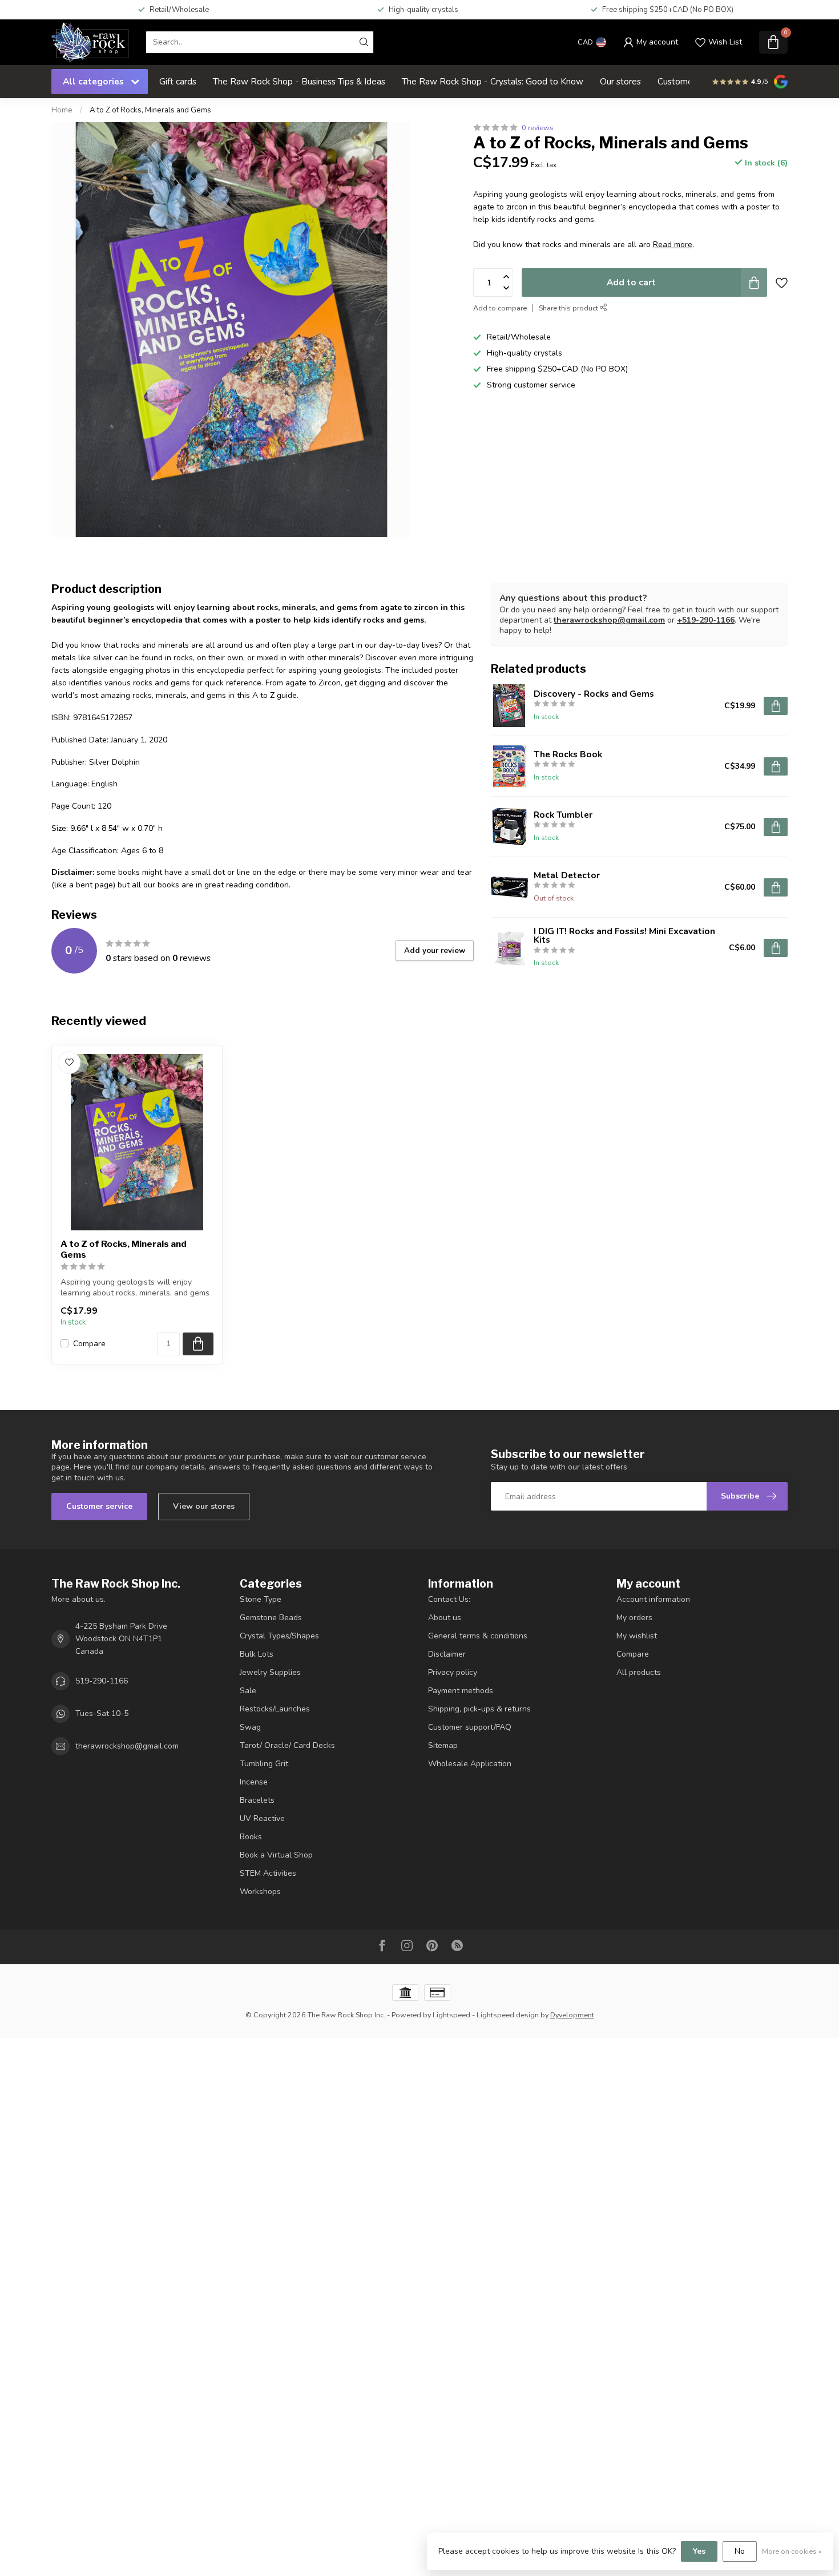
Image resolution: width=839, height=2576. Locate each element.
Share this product (569, 308)
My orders (634, 1618)
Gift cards (178, 81)
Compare (89, 1344)
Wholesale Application (470, 1764)
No (740, 2551)
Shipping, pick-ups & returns (479, 1709)
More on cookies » (792, 2551)
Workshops (260, 1891)
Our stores (620, 81)
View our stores (204, 1506)
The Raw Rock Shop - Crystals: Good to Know (493, 81)
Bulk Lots (257, 1654)
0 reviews (538, 128)
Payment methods (461, 1691)
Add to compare (500, 308)
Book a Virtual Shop (276, 1855)
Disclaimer (447, 1654)
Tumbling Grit (264, 1764)
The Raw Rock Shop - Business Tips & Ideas (299, 81)
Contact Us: (449, 1599)
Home (62, 110)
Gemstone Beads (271, 1618)
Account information (653, 1599)
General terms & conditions (478, 1636)
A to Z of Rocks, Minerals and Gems (150, 110)
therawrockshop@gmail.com (609, 620)
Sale (248, 1691)
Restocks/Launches (275, 1709)
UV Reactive (262, 1818)
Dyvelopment (572, 2015)
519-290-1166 (102, 1681)
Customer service (99, 1506)
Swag (250, 1727)
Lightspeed (451, 2015)
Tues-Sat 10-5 (102, 1713)
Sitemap (443, 1745)
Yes (699, 2551)
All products (639, 1672)
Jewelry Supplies (270, 1672)
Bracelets (257, 1800)
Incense (254, 1782)
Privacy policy (453, 1672)
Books (251, 1837)
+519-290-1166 (706, 620)
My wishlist (637, 1636)
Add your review (435, 951)
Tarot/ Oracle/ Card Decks (287, 1745)
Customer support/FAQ (470, 1727)
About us (445, 1618)
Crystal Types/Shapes (279, 1636)
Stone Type (261, 1599)
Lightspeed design (508, 2015)
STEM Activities (268, 1873)
